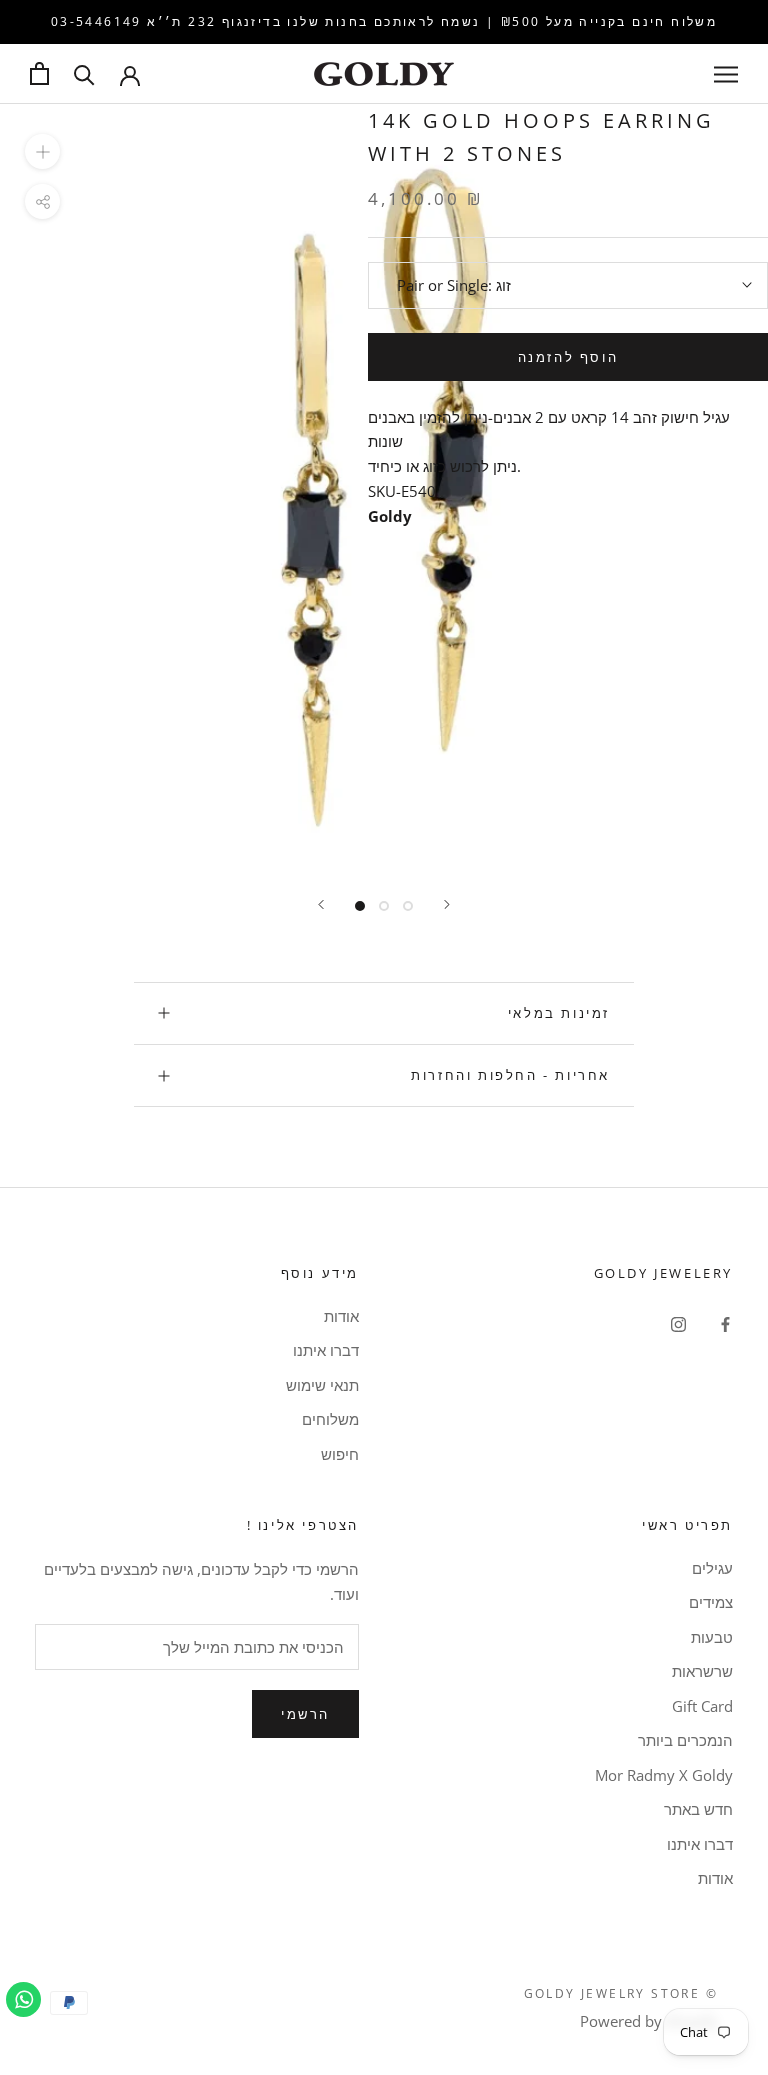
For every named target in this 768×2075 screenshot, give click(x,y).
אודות (341, 1316)
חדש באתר (698, 1809)
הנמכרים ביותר (685, 1740)
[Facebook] (725, 1323)
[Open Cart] (39, 73)
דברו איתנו (326, 1350)
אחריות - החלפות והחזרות (510, 1075)
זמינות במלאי (559, 1013)
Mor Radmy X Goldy (664, 1775)
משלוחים (330, 1419)
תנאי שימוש (322, 1385)
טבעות (712, 1637)
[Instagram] (678, 1323)
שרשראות (702, 1671)
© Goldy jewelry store (621, 1993)
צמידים (711, 1602)
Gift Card (702, 1706)
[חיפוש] (84, 73)
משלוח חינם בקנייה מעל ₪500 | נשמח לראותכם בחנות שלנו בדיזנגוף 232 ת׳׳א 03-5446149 (384, 21)
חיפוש (340, 1454)
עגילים (712, 1568)
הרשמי (305, 1714)
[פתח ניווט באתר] (726, 73)
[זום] (42, 151)
